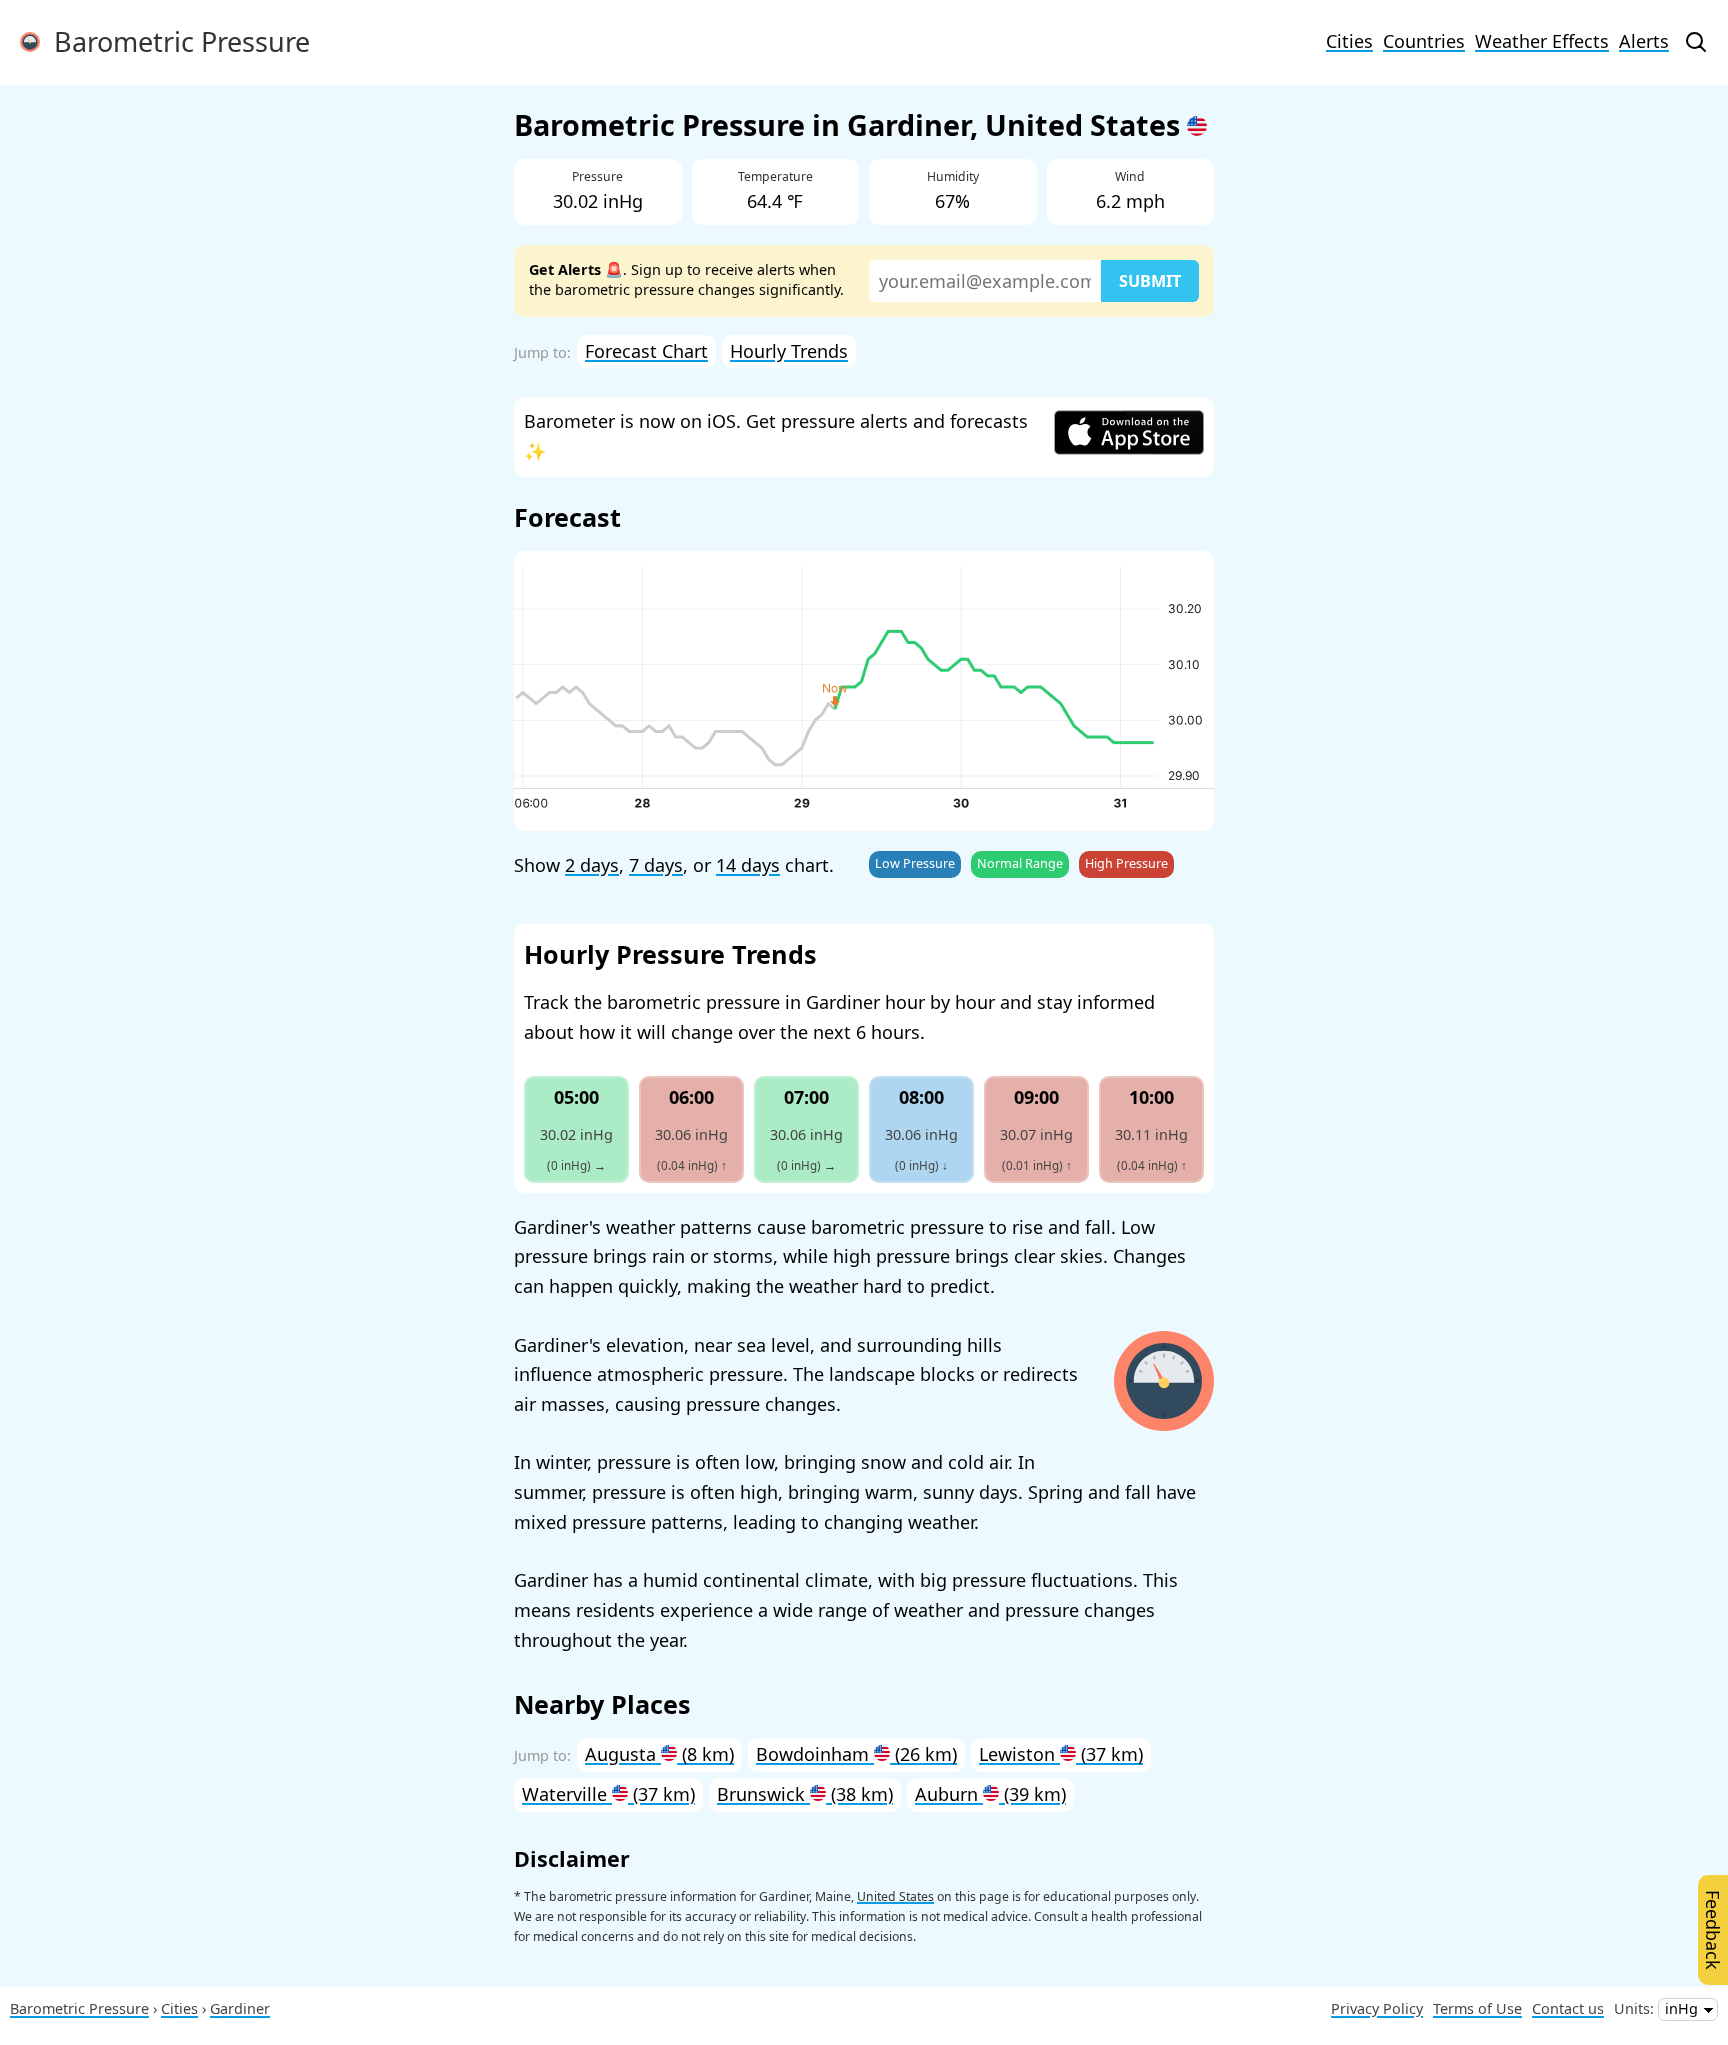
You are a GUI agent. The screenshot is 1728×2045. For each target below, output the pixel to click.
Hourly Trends (789, 351)
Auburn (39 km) (990, 1794)
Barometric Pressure (175, 41)
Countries (1424, 41)
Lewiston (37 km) (1061, 1754)
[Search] (1696, 42)
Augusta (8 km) (659, 1754)
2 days (592, 865)
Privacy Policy (1377, 2008)
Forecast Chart (646, 351)
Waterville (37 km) (608, 1794)
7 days (656, 865)
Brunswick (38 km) (805, 1794)
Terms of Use (1477, 2008)
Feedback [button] (1713, 1930)
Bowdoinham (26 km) (856, 1754)
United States (895, 1896)
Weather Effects (1542, 41)
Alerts (1644, 41)
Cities (1349, 41)
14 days (748, 865)
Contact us (1568, 2008)
